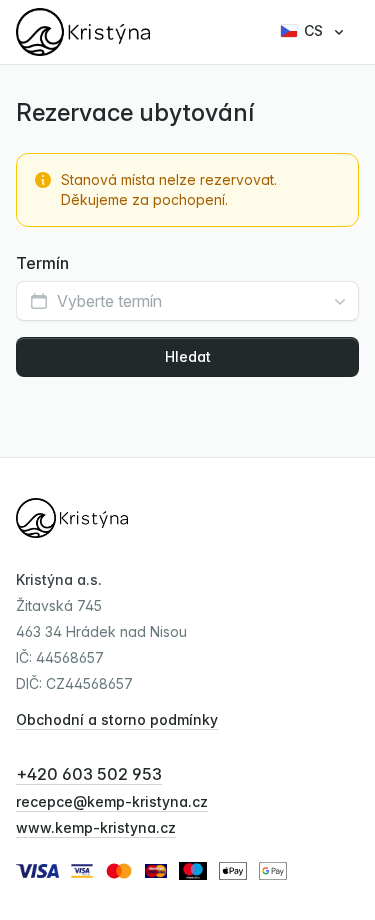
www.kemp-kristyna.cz (96, 827)
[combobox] (187, 301)
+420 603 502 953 (89, 774)
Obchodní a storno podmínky (117, 719)
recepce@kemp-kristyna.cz (112, 801)
